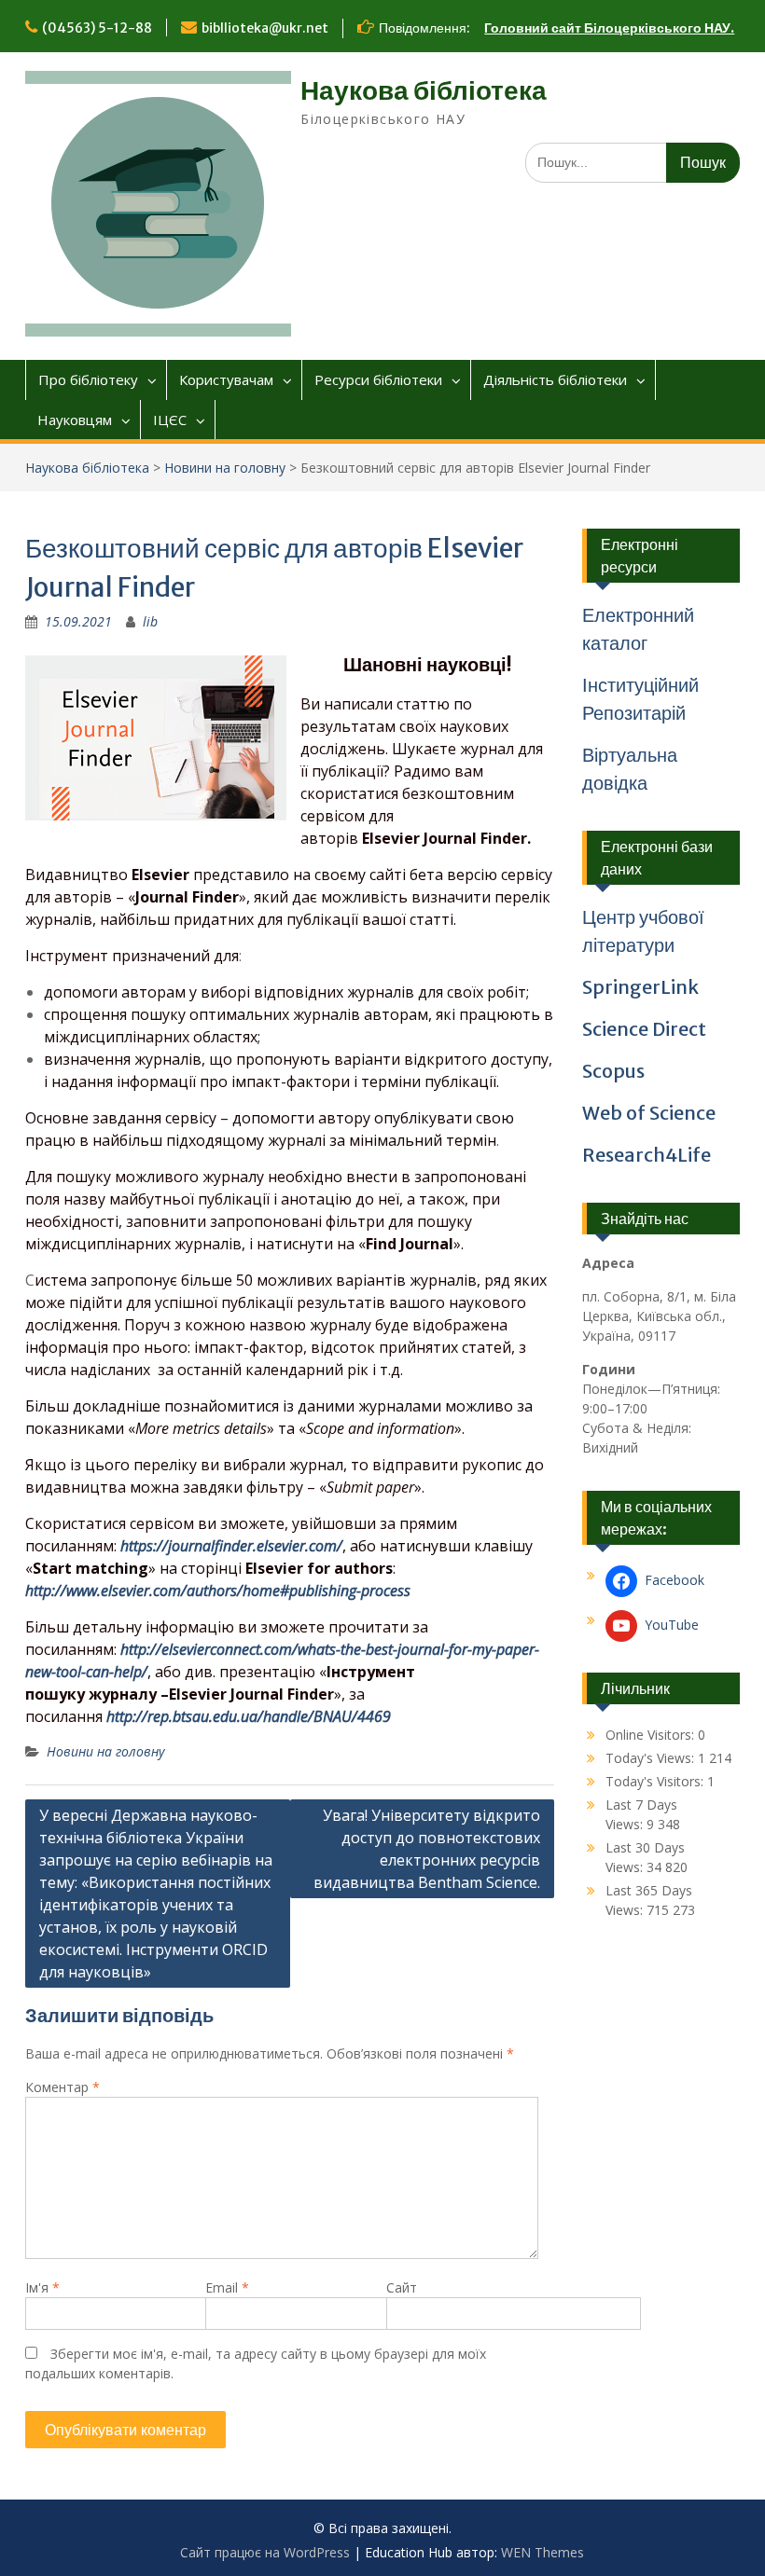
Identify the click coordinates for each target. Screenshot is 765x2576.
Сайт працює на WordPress (265, 2552)
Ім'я (42, 2287)
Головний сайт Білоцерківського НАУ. (609, 28)
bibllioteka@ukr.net (265, 28)
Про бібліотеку (88, 379)
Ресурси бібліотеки (378, 379)
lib (150, 621)
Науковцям (75, 420)
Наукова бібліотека (424, 90)
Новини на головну (225, 468)
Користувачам (226, 379)
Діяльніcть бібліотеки (555, 379)
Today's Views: (652, 1758)
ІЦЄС (170, 420)
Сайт (402, 2287)
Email (227, 2287)
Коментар (63, 2087)
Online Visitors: (652, 1735)
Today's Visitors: (656, 1781)
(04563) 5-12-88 (97, 28)
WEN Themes (542, 2552)
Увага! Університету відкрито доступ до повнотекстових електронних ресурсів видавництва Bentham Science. (427, 1849)
